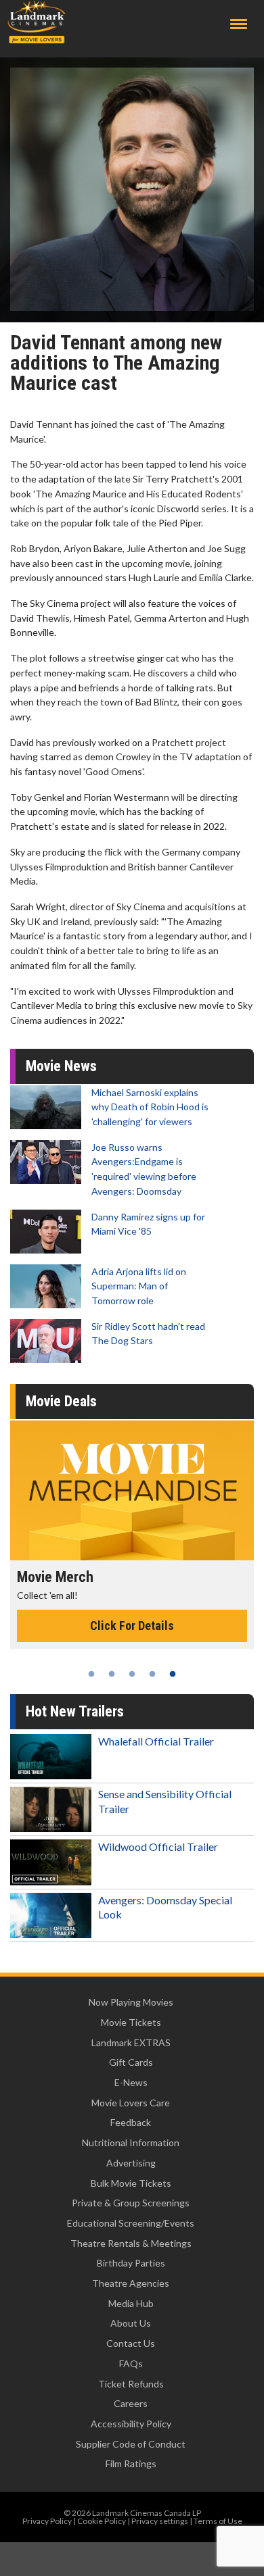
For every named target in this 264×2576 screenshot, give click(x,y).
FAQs (131, 2363)
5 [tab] (173, 1674)
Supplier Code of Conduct (131, 2444)
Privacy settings (160, 2521)
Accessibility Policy (131, 2424)
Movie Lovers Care (131, 2103)
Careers (131, 2403)
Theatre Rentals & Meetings (131, 2243)
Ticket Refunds (131, 2384)
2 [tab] (112, 1674)
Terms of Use (218, 2521)
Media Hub (131, 2303)
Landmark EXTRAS (131, 2042)
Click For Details (132, 1626)
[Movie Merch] (132, 1491)
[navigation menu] (239, 24)
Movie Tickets (131, 2022)
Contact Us (131, 2343)
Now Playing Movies (131, 2002)
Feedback (131, 2122)
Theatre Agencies (131, 2283)
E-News (131, 2082)
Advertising (131, 2163)
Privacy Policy (47, 2521)
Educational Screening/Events (131, 2223)
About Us (131, 2323)
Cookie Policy (102, 2521)
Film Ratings (131, 2463)
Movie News (61, 1066)
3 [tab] (132, 1674)
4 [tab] (152, 1674)
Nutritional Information (131, 2142)
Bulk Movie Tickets (131, 2183)
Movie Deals (61, 1401)
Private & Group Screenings (131, 2203)
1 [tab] (91, 1674)
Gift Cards (131, 2062)
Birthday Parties (131, 2263)
